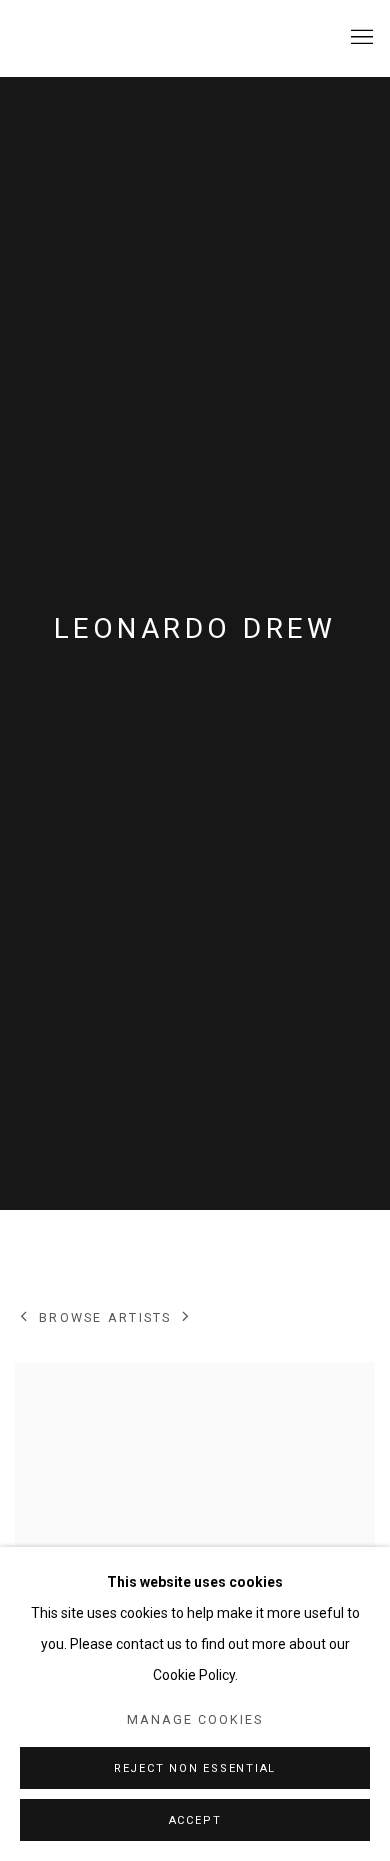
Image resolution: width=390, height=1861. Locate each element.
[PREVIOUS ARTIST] (24, 1318)
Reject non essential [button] (195, 1768)
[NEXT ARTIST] (186, 1318)
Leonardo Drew (195, 628)
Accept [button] (195, 1820)
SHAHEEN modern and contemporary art (135, 38)
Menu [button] (360, 38)
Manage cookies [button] (195, 1719)
